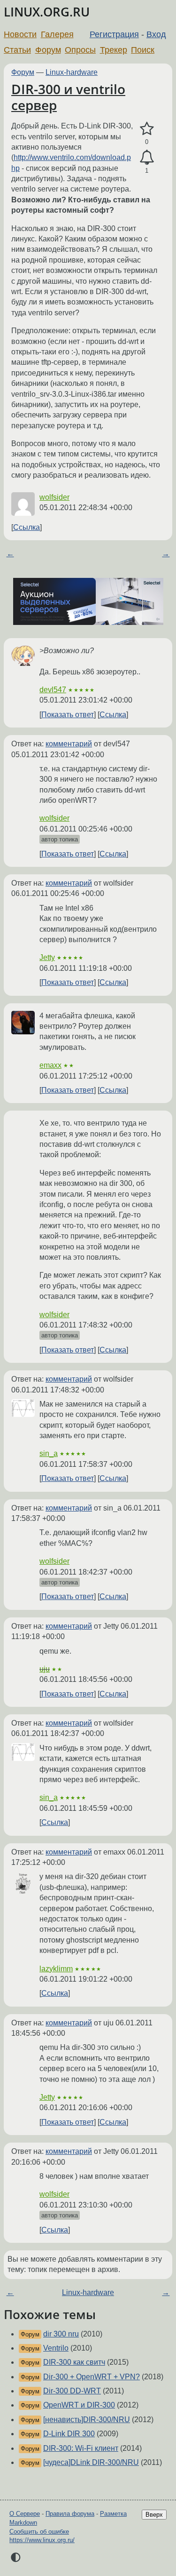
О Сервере (25, 2514)
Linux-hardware (72, 72)
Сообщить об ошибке (39, 2532)
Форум (48, 50)
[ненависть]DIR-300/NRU (87, 2420)
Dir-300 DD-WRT (72, 2391)
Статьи (17, 50)
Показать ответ (68, 715)
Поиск (143, 50)
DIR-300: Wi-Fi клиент (81, 2448)
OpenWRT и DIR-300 (79, 2405)
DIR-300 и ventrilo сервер (68, 97)
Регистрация (114, 34)
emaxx (50, 1065)
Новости (20, 34)
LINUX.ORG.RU (47, 12)
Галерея (57, 34)
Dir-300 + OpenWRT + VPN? (92, 2377)
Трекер (114, 50)
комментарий (69, 744)
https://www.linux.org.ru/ (42, 2540)
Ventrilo (56, 2348)
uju (45, 1669)
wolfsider (54, 497)
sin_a (49, 1453)
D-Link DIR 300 (69, 2434)
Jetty (47, 957)
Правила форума (70, 2514)
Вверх (154, 2515)
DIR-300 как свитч (74, 2362)
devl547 (53, 690)
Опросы (80, 50)
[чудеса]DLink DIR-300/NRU (91, 2462)
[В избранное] (147, 129)
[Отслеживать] (147, 158)
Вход (156, 34)
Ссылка (27, 527)
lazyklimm (56, 1969)
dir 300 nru (61, 2334)
